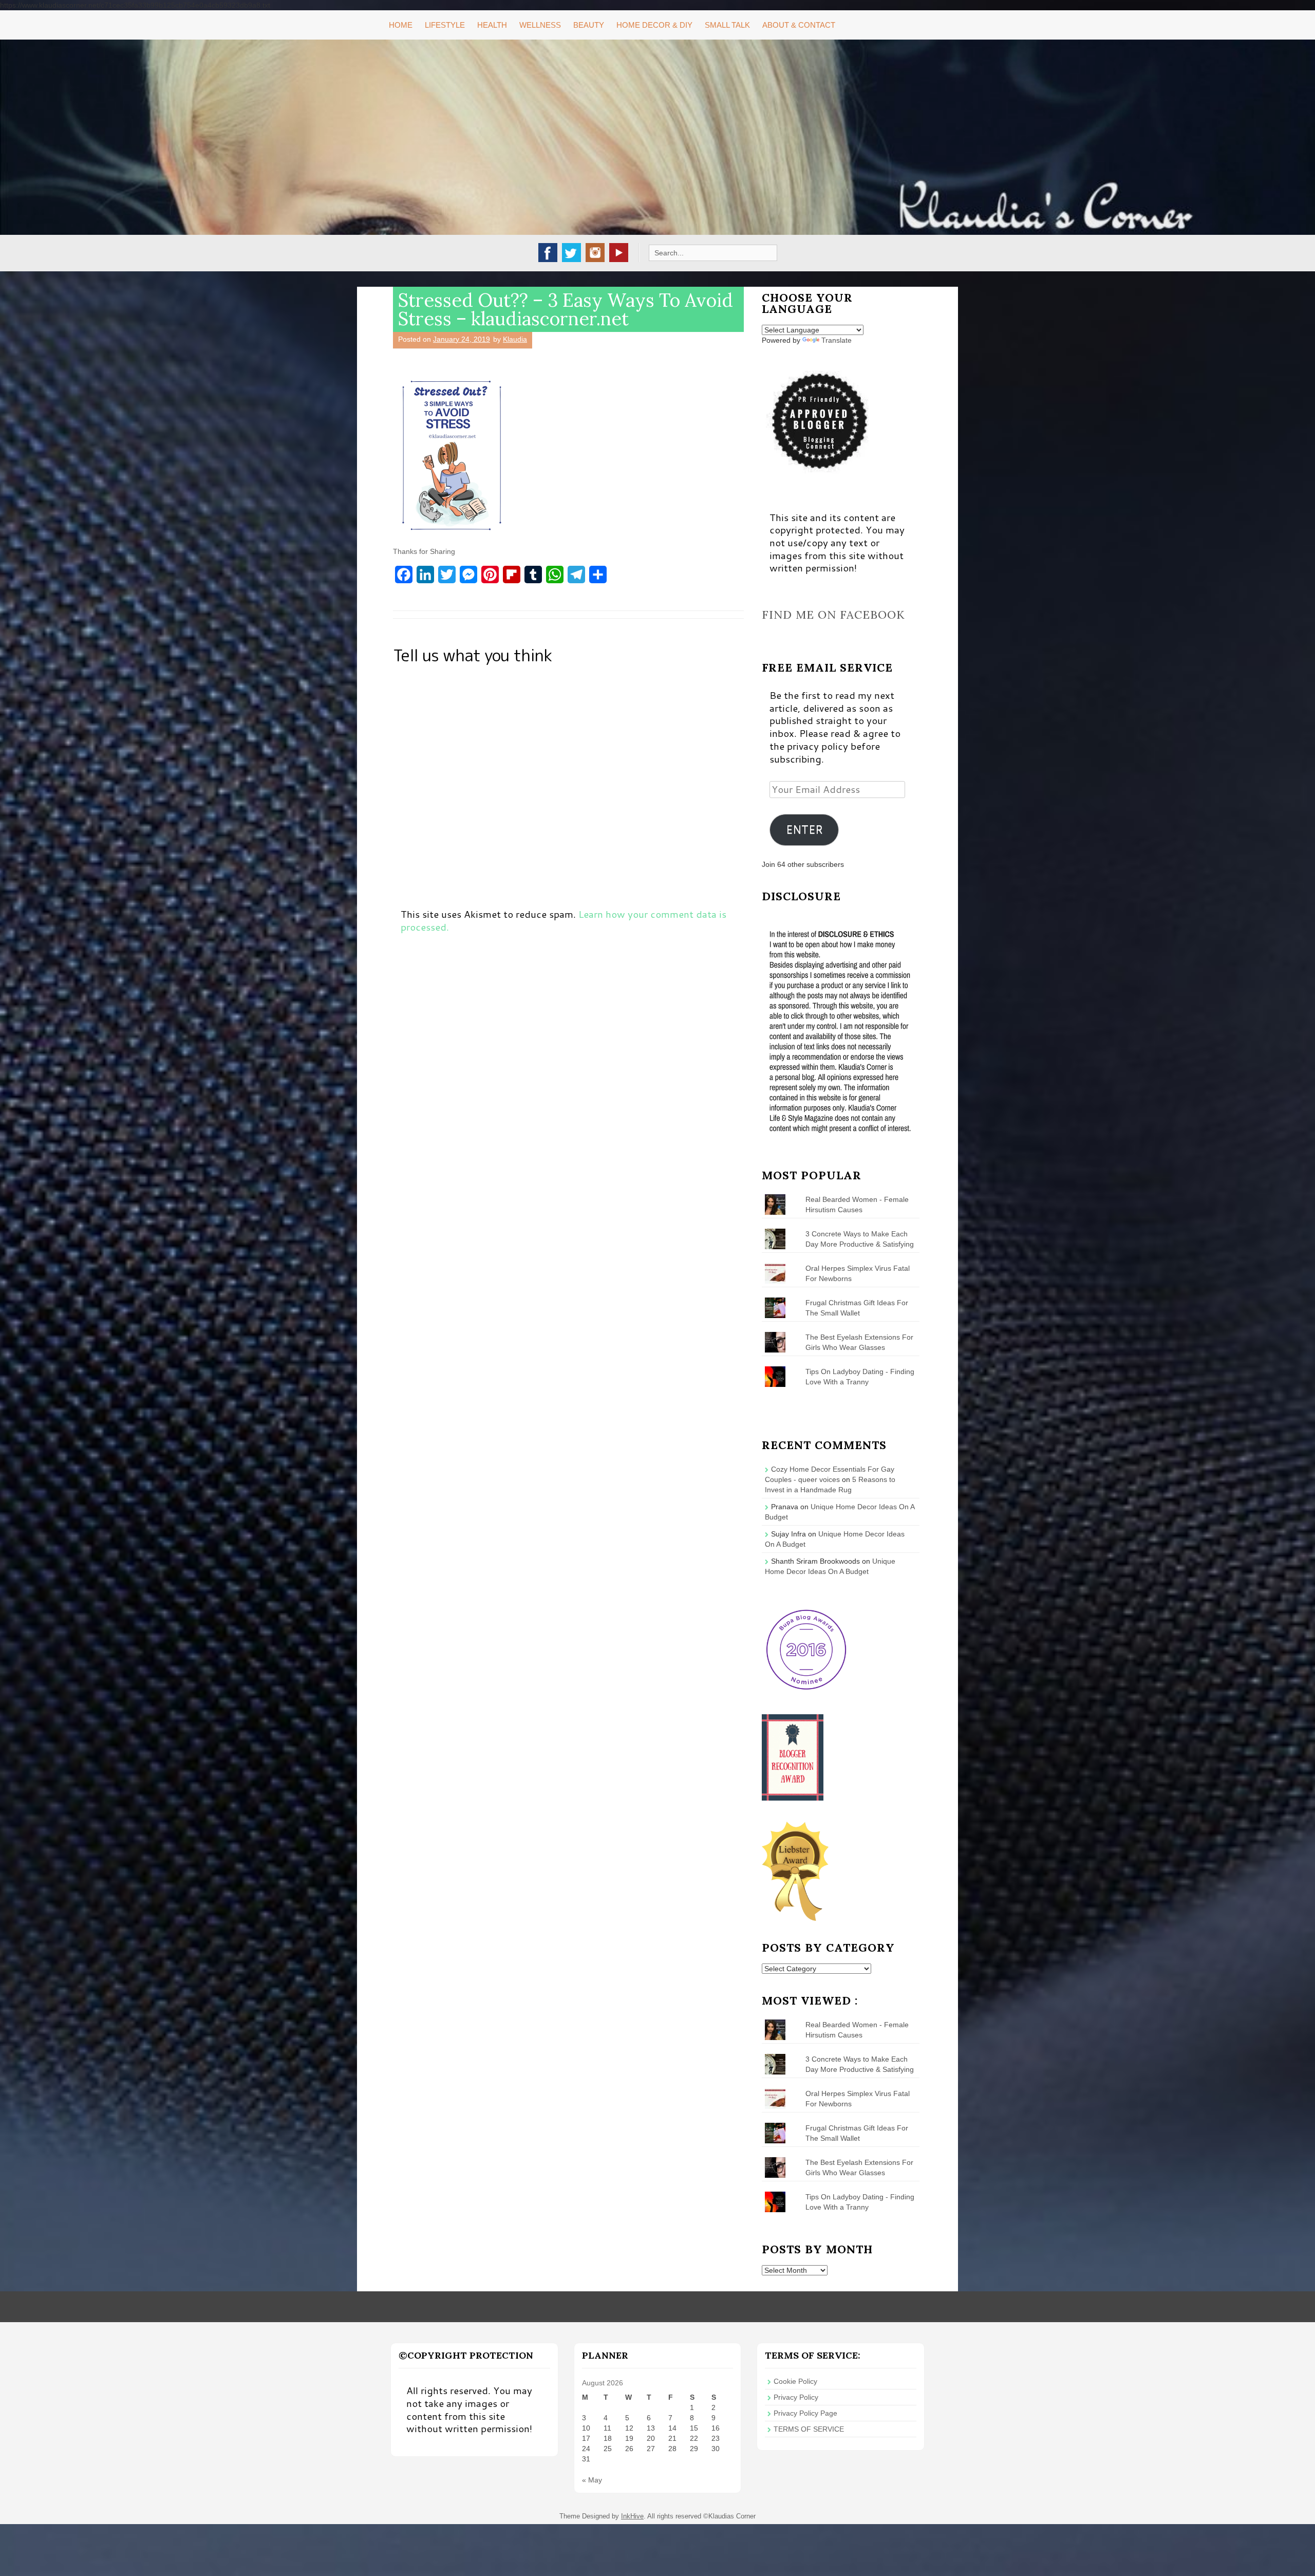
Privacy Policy (796, 2397)
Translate (837, 340)
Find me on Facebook (833, 615)
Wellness (540, 25)
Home (401, 25)
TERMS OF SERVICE (809, 2429)
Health (492, 25)
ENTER (804, 829)
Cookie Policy (795, 2381)
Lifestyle (445, 25)
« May (592, 2480)
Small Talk (727, 25)
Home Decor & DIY (654, 25)
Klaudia (515, 339)
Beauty (589, 25)
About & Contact (799, 25)
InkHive (632, 2516)
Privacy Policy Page (805, 2413)
